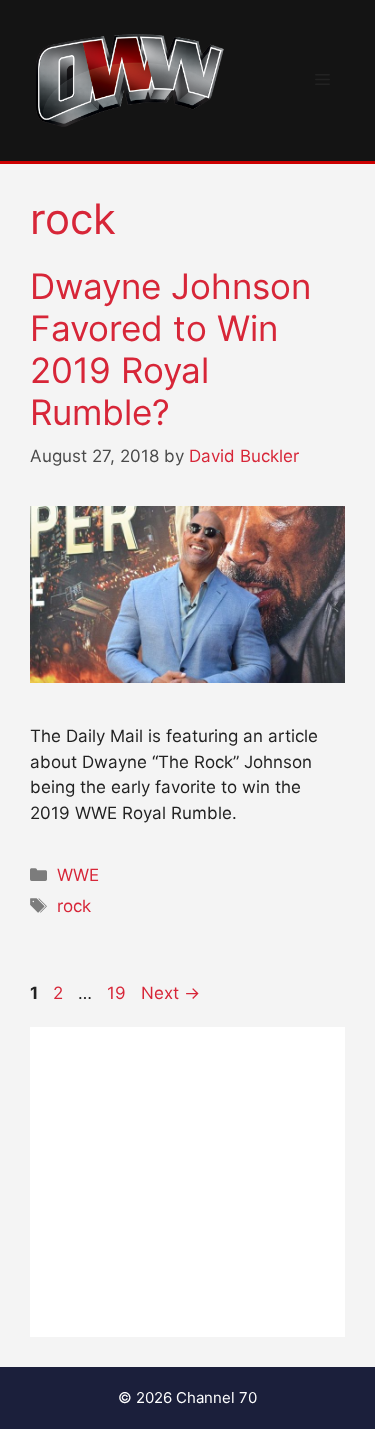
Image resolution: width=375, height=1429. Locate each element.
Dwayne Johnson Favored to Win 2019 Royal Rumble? (170, 349)
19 (118, 993)
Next (170, 993)
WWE (78, 875)
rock (74, 906)
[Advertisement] (187, 1182)
